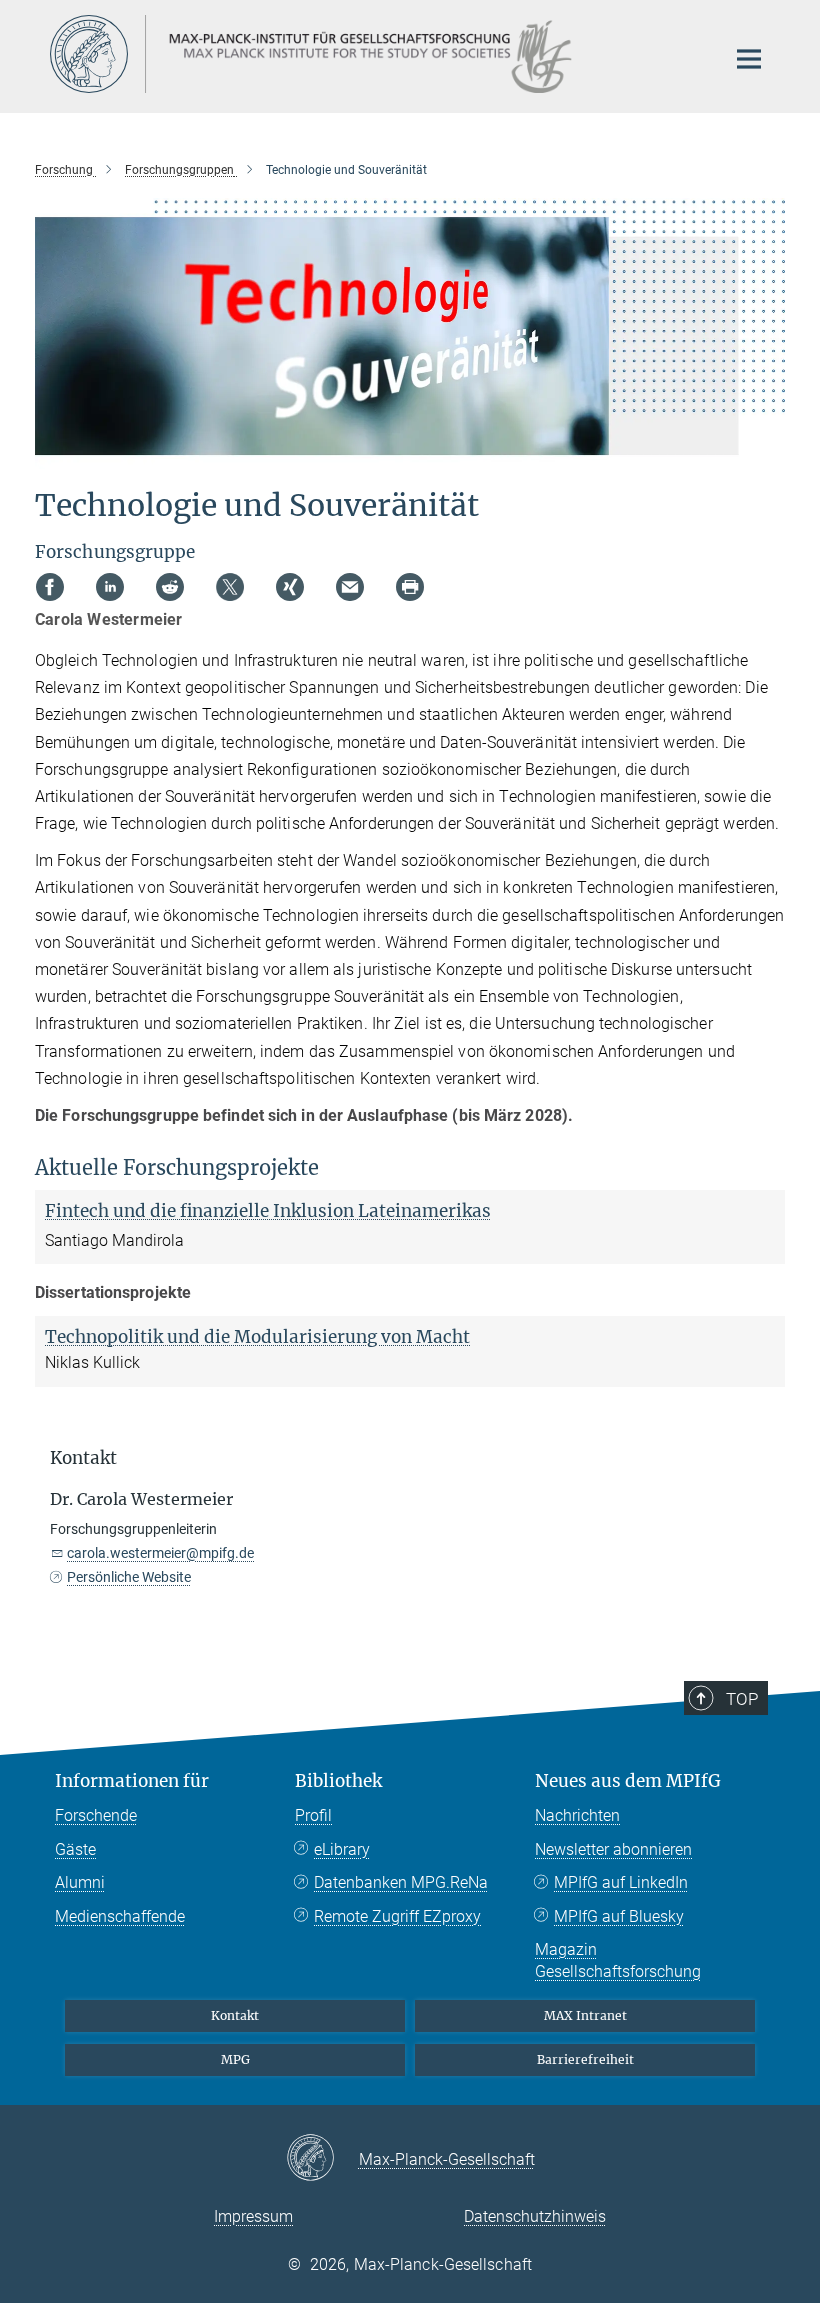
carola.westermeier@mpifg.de (160, 1553)
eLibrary (342, 1849)
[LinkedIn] (110, 587)
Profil (313, 1815)
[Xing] (290, 587)
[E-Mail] (350, 587)
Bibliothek (338, 1781)
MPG (235, 2059)
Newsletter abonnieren (613, 1849)
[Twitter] (230, 587)
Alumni (80, 1882)
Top (742, 1699)
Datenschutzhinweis (535, 2216)
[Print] (410, 587)
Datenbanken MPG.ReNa (401, 1882)
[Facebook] (50, 587)
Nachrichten (577, 1815)
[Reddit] (170, 587)
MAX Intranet (585, 2015)
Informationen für (132, 1781)
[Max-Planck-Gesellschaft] (322, 2159)
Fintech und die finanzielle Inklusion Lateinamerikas (268, 1211)
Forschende (96, 1815)
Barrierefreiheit (585, 2059)
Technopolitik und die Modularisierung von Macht (257, 1337)
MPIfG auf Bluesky (619, 1916)
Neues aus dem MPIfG (628, 1781)
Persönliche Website (129, 1577)
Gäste (75, 1849)
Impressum (253, 2216)
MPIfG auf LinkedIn (621, 1882)
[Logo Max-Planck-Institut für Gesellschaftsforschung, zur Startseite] (375, 54)
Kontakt (235, 2015)
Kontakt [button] (83, 1458)
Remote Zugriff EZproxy (397, 1916)
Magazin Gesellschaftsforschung (618, 1960)
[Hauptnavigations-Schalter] (749, 59)
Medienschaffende (120, 1916)
